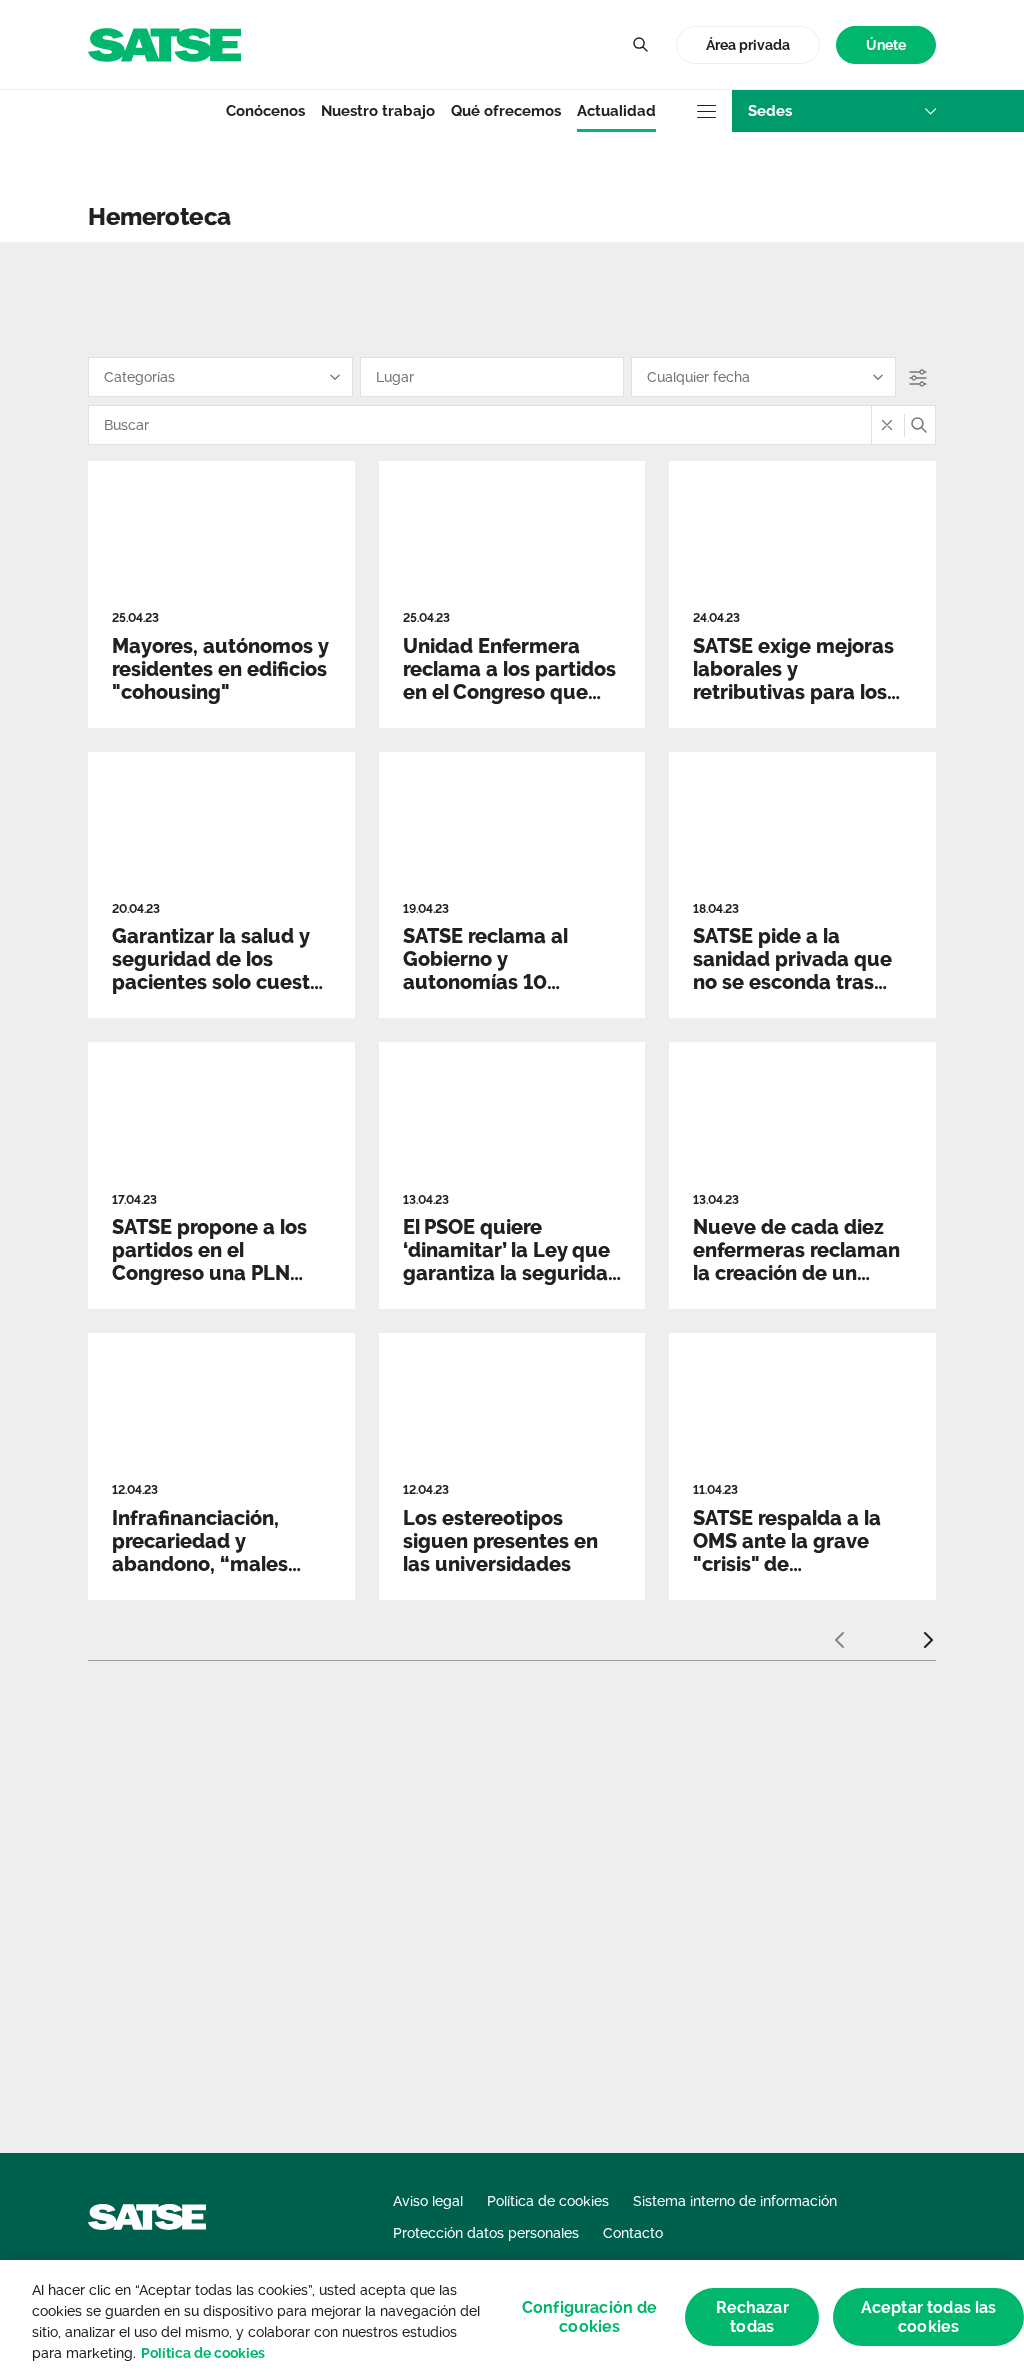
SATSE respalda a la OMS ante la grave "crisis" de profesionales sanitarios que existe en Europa (793, 1575)
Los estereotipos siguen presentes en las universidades (500, 1541)
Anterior (839, 1632)
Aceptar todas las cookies (929, 2317)
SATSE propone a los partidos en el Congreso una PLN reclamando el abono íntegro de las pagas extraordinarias (213, 1284)
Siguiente (928, 1632)
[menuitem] (886, 45)
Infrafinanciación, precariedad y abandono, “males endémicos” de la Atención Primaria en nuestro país (212, 1575)
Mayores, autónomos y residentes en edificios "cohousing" (220, 669)
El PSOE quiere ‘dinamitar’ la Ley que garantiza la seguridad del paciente (512, 1261)
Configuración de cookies (590, 2317)
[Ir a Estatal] (164, 43)
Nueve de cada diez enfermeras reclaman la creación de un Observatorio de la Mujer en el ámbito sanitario (796, 1284)
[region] (512, 2317)
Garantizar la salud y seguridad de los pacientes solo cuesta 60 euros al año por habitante (217, 982)
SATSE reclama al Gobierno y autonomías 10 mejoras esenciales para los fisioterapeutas (495, 993)
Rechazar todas (752, 2317)
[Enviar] (919, 425)
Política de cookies (203, 2353)
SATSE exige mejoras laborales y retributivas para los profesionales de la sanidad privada (793, 692)
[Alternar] (640, 45)
